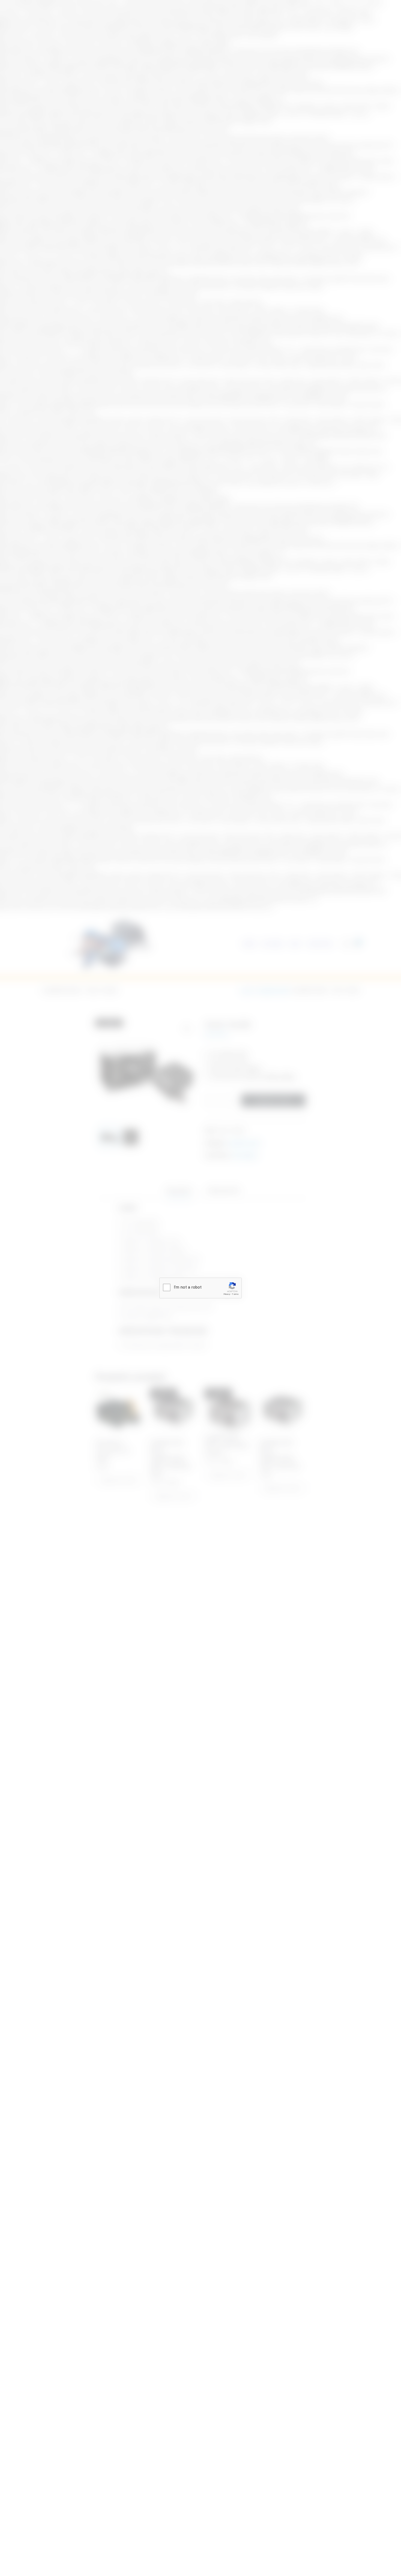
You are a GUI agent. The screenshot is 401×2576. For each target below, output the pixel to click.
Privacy (227, 1294)
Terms (235, 1294)
